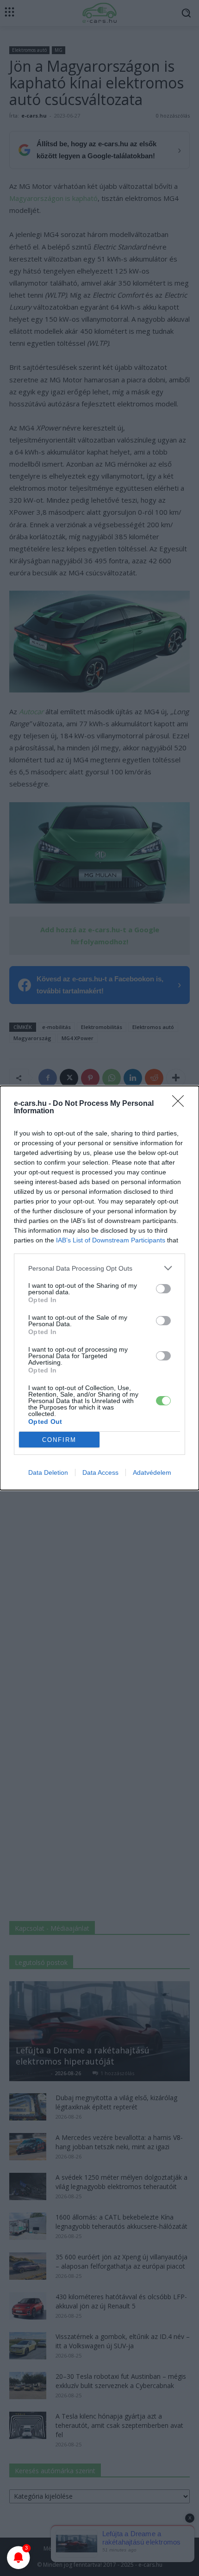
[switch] (163, 1289)
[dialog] (99, 1288)
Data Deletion (48, 1472)
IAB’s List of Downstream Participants (111, 1240)
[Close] (181, 1104)
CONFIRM (59, 1440)
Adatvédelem (152, 1472)
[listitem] (99, 1268)
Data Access (100, 1472)
